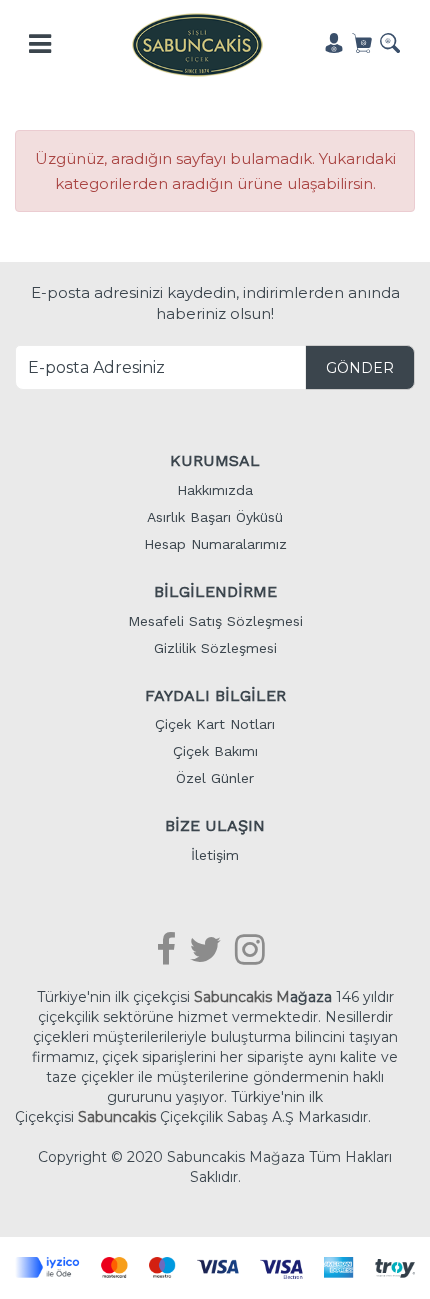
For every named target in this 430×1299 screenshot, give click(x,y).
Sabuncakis (117, 1117)
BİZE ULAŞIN (215, 825)
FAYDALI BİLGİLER (215, 695)
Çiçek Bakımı (215, 751)
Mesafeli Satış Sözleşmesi (215, 621)
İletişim (215, 855)
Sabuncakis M (242, 997)
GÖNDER (360, 368)
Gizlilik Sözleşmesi (215, 648)
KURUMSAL (215, 460)
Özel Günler (215, 778)
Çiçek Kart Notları (215, 724)
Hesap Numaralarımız (215, 544)
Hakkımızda (215, 490)
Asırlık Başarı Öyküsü (215, 517)
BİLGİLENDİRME (215, 591)
